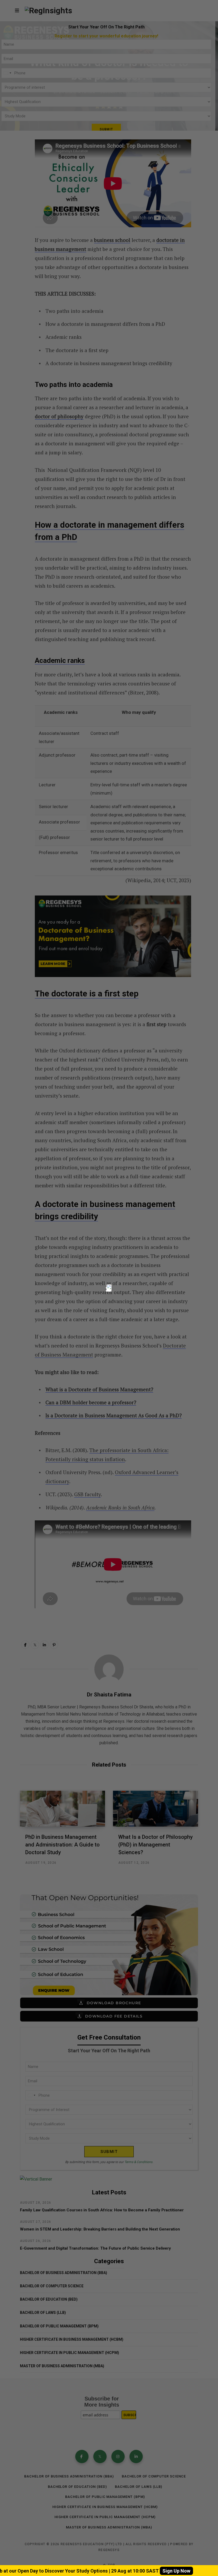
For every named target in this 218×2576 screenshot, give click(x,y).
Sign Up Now (176, 2571)
